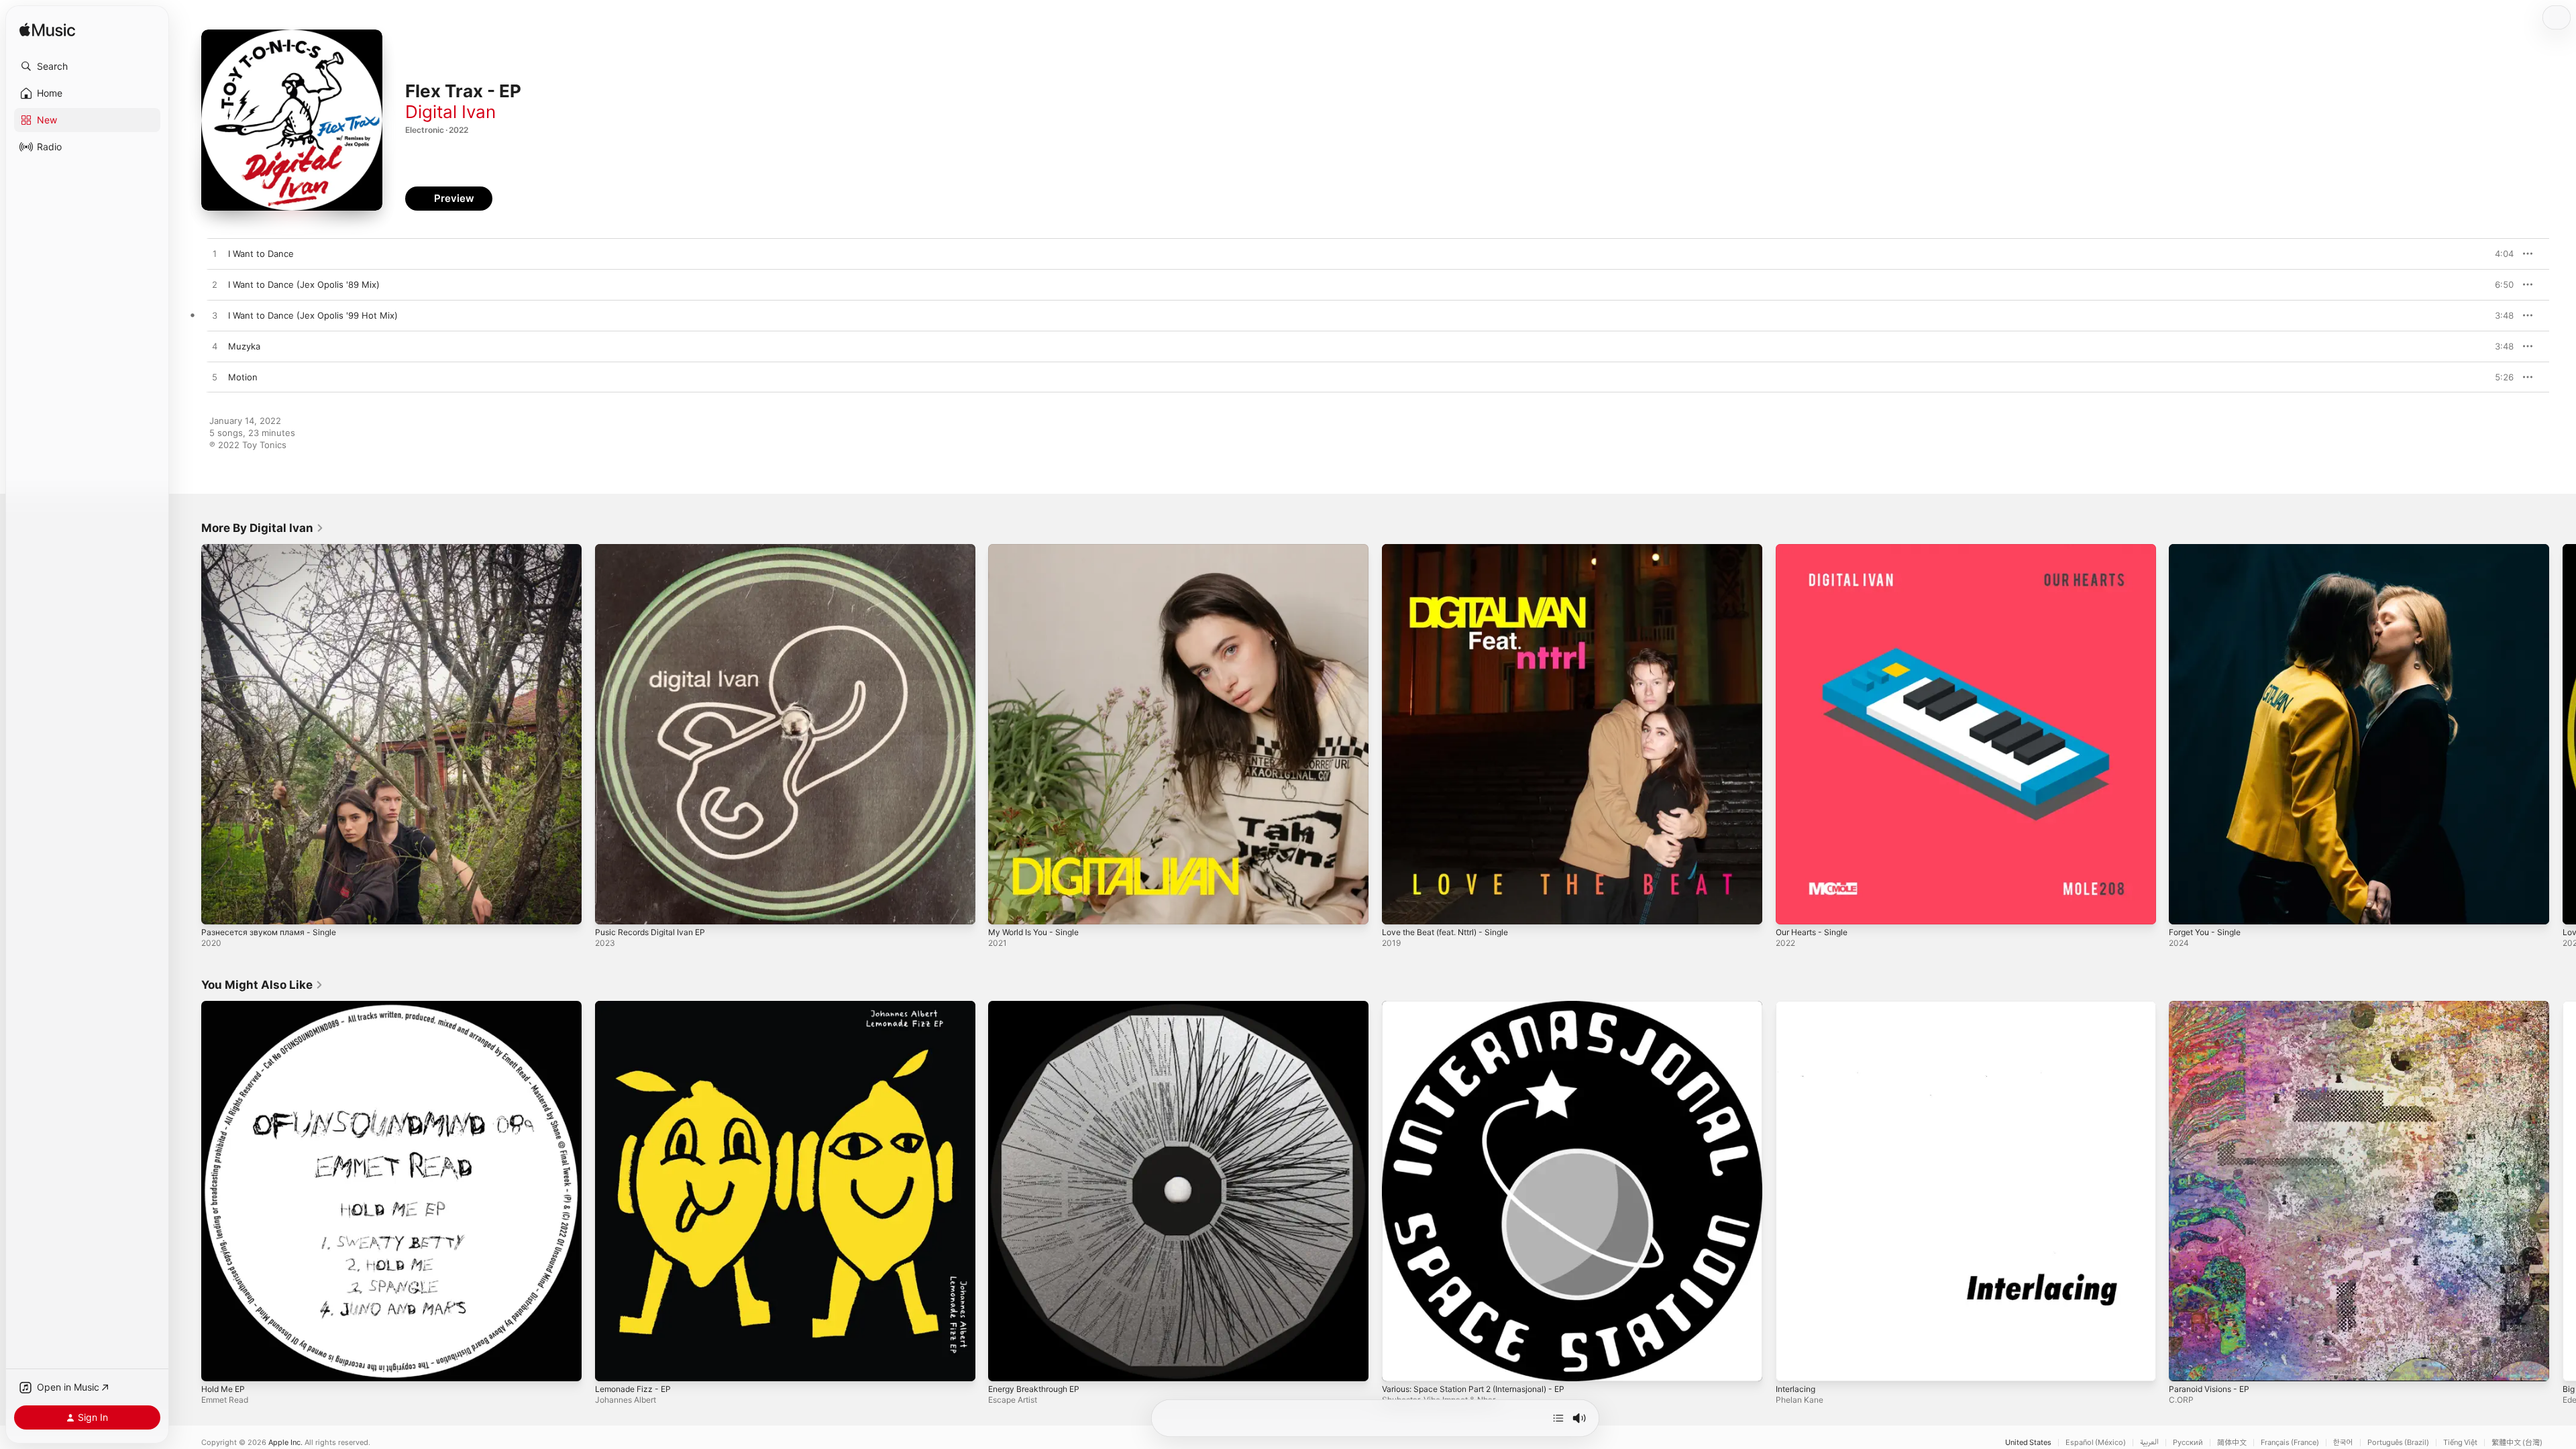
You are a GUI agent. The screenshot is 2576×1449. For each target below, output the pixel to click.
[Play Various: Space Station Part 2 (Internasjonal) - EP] (1399, 1364)
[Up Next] (1558, 1418)
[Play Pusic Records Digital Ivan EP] (612, 908)
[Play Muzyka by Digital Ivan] (215, 347)
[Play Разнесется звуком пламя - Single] (218, 908)
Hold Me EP (226, 1006)
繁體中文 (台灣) (2517, 1443)
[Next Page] (2563, 734)
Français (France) (2290, 1443)
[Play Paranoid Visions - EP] (2186, 1364)
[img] (47, 31)
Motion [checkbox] (243, 377)
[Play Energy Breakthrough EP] (1005, 1364)
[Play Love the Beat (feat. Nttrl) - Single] (1399, 908)
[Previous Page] (188, 734)
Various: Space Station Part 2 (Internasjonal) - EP (1484, 1006)
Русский (2188, 1443)
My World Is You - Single (1039, 549)
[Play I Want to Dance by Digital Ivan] (215, 254)
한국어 (2343, 1443)
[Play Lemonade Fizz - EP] (612, 1364)
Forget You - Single (2209, 549)
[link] (263, 528)
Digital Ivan (450, 112)
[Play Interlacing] (1792, 1364)
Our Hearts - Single (1816, 549)
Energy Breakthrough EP (1039, 1006)
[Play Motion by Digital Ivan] (215, 378)
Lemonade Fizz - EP (637, 1006)
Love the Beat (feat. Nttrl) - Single (1454, 549)
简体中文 (2232, 1443)
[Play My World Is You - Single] (1005, 908)
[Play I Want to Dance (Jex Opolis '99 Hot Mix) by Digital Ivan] (215, 316)
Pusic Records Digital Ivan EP (655, 549)
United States (2028, 1443)
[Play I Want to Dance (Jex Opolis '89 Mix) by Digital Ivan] (215, 285)
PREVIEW (2499, 254)
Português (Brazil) (2398, 1443)
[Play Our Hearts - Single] (1792, 908)
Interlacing (1797, 1006)
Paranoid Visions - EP (2213, 1006)
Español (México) (2096, 1443)
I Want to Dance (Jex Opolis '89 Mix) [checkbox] (304, 284)
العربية (2149, 1443)
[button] (87, 66)
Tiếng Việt (2460, 1443)
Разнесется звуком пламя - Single (274, 549)
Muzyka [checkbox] (244, 346)
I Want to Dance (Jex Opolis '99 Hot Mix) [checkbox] (313, 315)
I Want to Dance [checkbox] (261, 254)
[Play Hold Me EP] (218, 1364)
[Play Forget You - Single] (2186, 908)
